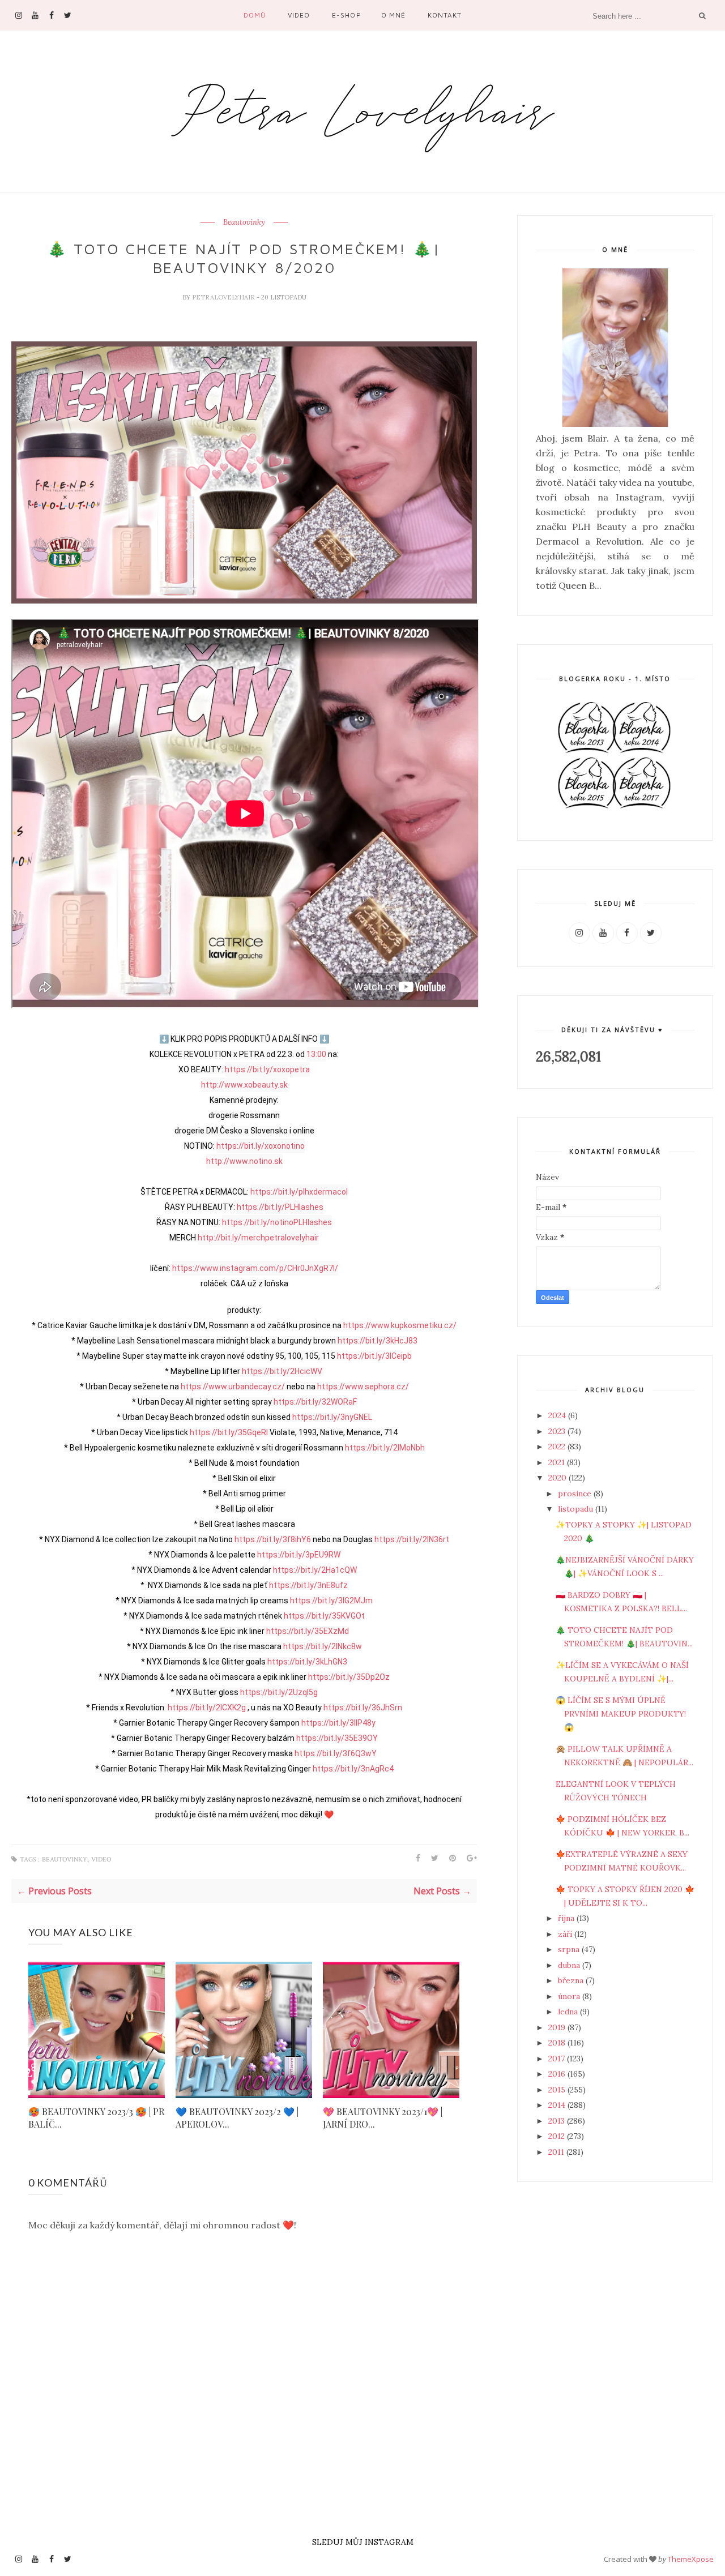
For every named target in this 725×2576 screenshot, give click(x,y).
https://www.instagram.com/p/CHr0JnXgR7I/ (255, 1268)
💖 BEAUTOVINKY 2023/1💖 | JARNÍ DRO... (383, 2118)
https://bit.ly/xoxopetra (267, 1069)
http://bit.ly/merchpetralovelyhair (258, 1238)
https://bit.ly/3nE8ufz (308, 1585)
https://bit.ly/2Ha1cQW (315, 1570)
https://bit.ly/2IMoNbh (385, 1448)
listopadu (577, 1509)
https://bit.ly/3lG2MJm (331, 1601)
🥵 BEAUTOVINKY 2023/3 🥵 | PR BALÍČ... (96, 2118)
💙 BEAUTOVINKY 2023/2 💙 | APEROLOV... (237, 2118)
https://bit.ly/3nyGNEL (332, 1417)
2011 (557, 2152)
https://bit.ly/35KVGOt (324, 1616)
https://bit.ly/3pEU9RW (299, 1555)
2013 (558, 2121)
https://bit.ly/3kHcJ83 (378, 1341)
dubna (570, 1965)
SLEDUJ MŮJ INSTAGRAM (363, 2542)
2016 (558, 2074)
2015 (558, 2090)
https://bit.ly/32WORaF (315, 1402)
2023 (558, 1431)
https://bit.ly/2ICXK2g (207, 1708)
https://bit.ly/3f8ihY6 (273, 1539)
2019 (558, 2027)
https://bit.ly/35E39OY (337, 1738)
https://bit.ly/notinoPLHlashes (277, 1222)
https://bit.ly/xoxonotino (261, 1146)
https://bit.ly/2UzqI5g (279, 1692)
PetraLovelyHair (224, 297)
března (572, 1980)
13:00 (316, 1054)
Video (299, 15)
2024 (558, 1415)
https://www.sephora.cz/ (363, 1387)
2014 (558, 2105)
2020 (558, 1478)
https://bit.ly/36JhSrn (363, 1708)
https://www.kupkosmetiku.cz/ (400, 1325)
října (567, 1918)
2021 (558, 1462)
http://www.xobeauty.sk (244, 1085)
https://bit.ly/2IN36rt (412, 1539)
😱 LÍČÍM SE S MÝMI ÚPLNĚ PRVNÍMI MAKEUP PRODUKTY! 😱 (621, 1714)
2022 (558, 1447)
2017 (558, 2059)
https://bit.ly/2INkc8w (323, 1646)
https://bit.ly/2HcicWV (282, 1371)
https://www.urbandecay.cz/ (233, 1387)
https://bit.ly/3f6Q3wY (336, 1753)
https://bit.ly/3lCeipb (374, 1356)
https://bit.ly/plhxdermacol (299, 1192)
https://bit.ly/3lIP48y (338, 1723)
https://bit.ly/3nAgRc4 (353, 1769)
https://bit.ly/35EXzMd (308, 1631)
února (570, 1996)
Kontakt (445, 15)
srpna (570, 1949)
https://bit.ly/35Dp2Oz (349, 1677)
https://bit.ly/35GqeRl (229, 1432)
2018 (558, 2043)
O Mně (393, 15)
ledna (569, 2012)
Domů (255, 15)
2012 (558, 2136)
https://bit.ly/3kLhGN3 (307, 1662)
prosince (576, 1494)
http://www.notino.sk (244, 1161)
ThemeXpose (691, 2558)
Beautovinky (244, 222)
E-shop (346, 15)
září (566, 1934)
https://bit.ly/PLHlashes (280, 1207)
